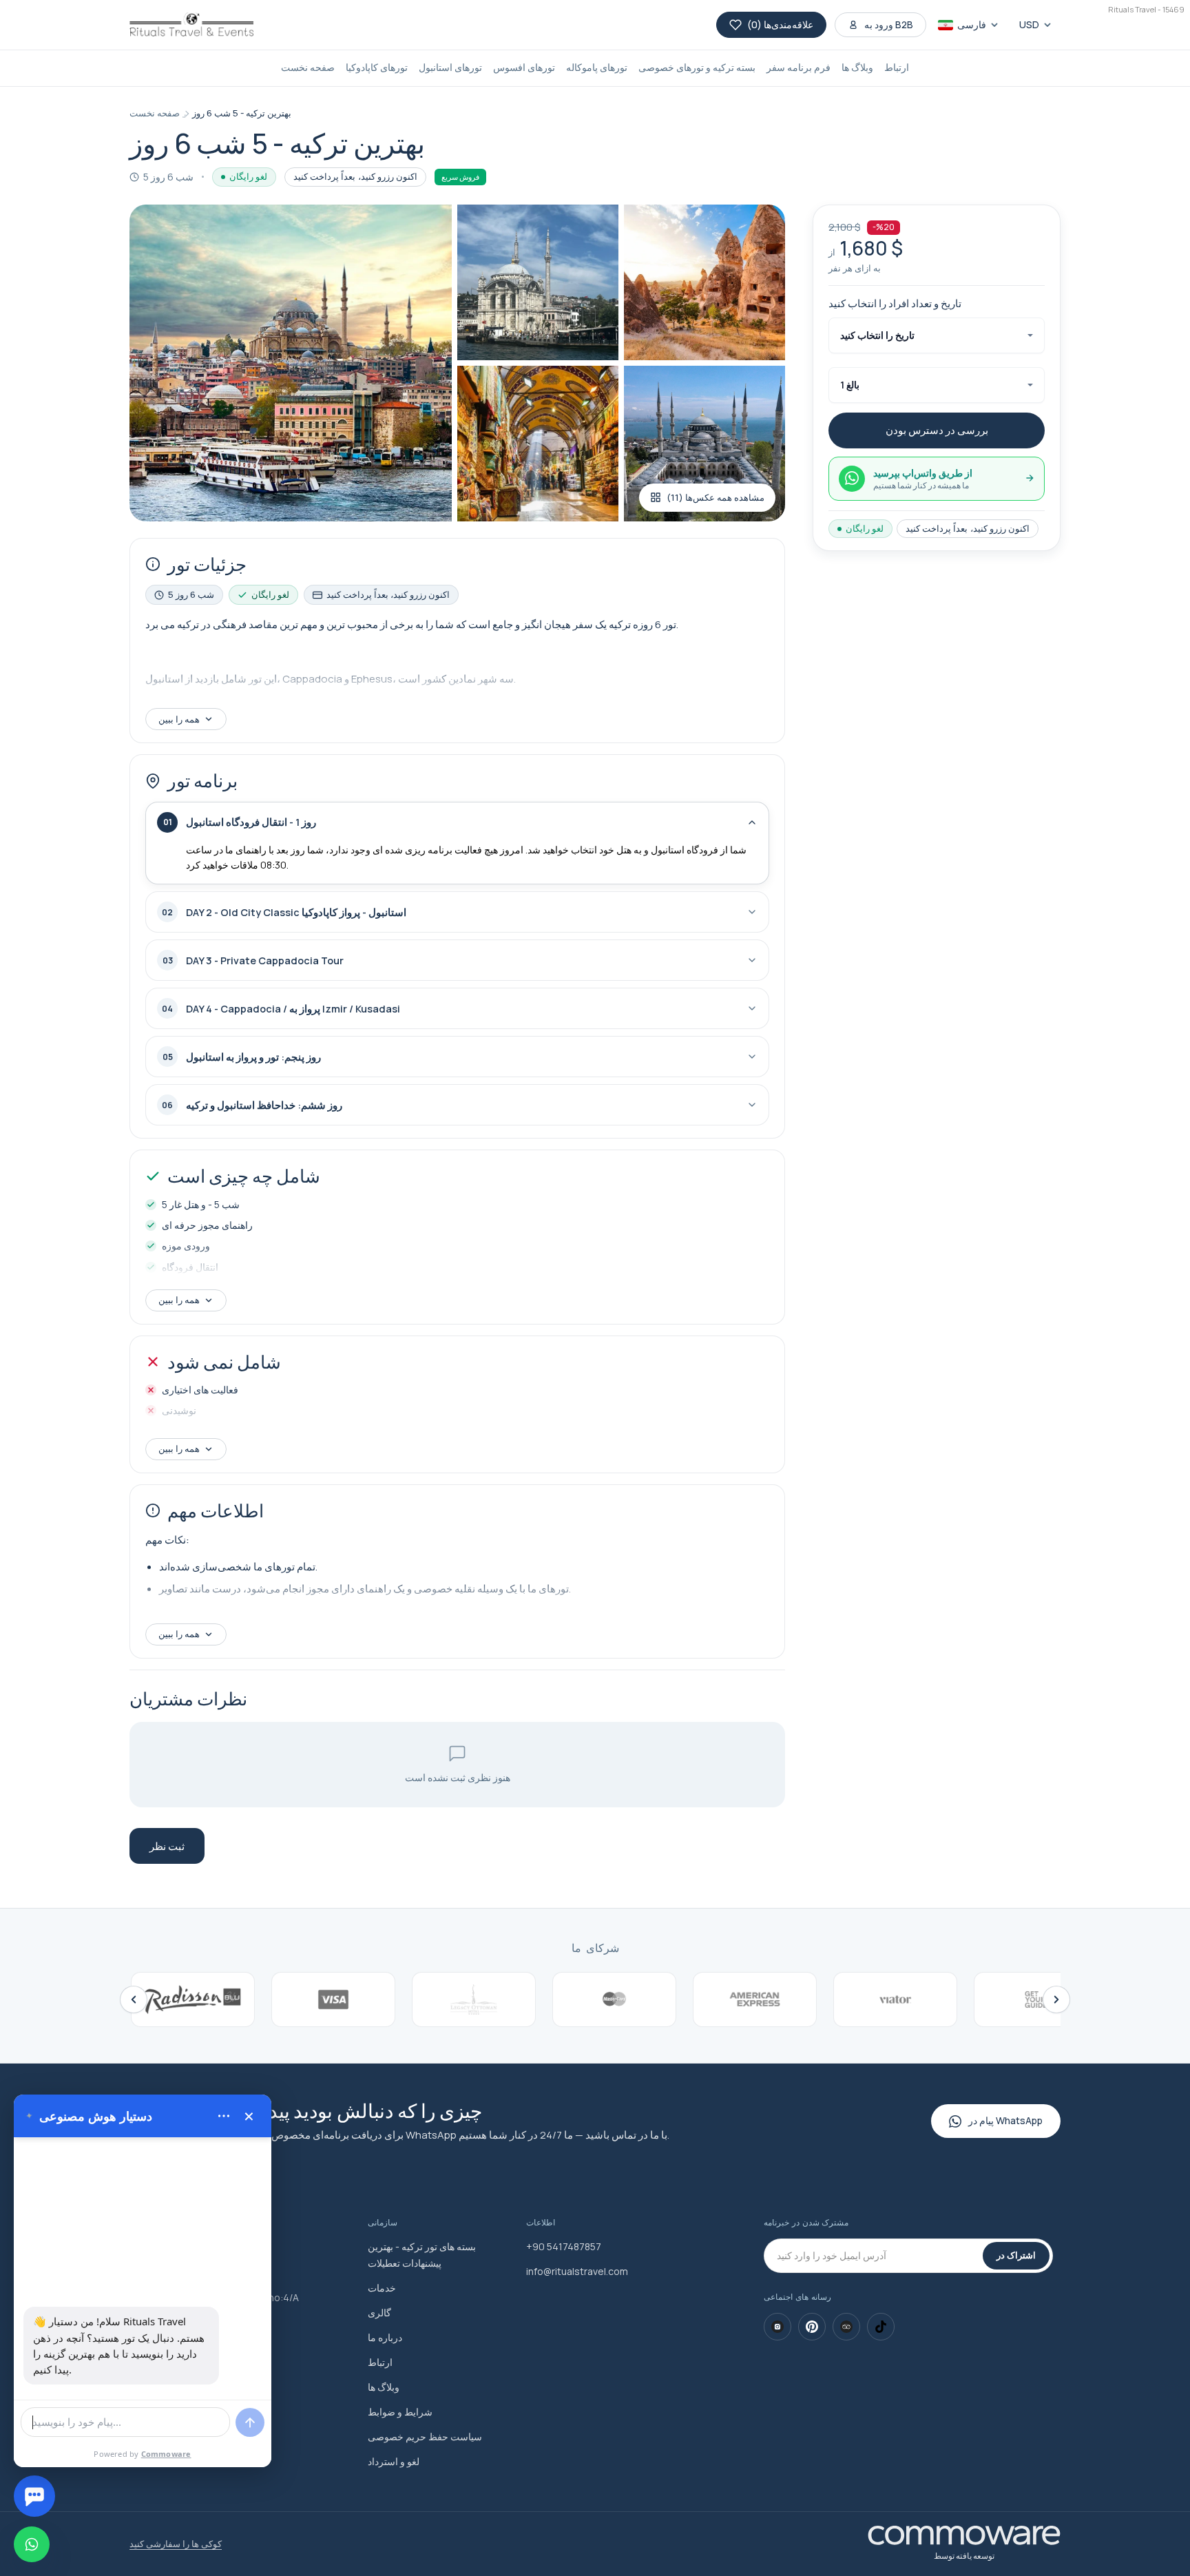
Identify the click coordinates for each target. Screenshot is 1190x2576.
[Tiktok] (881, 2327)
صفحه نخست (308, 67)
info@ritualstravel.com (577, 2271)
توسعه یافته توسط (964, 2556)
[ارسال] (250, 2422)
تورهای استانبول (450, 67)
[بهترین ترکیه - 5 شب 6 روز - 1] (291, 363)
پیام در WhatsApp (1005, 2120)
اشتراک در (1016, 2255)
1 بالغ (850, 385)
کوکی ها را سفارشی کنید (176, 2544)
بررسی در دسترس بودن (937, 430)
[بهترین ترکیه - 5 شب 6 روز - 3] (704, 282)
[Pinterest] (812, 2327)
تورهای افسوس (524, 67)
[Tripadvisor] (846, 2327)
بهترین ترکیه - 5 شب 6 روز (242, 113)
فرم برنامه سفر (798, 67)
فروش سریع (460, 177)
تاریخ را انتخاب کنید (877, 335)
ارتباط (897, 67)
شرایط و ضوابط (400, 2412)
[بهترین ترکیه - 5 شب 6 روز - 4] (538, 444)
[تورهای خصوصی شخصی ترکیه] (191, 25)
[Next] (1056, 1999)
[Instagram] (777, 2327)
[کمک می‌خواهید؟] (34, 2496)
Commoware (166, 2454)
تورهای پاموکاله (597, 67)
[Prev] (134, 1999)
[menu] (224, 2116)
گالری (379, 2313)
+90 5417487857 (564, 2246)
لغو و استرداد (394, 2461)
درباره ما (385, 2337)
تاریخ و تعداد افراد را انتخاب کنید (895, 303)
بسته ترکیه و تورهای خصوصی (697, 67)
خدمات (382, 2288)
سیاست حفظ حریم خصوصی (425, 2437)
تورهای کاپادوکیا (377, 67)
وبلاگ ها (857, 67)
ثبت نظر (167, 1846)
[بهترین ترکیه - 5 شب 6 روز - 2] (538, 282)
